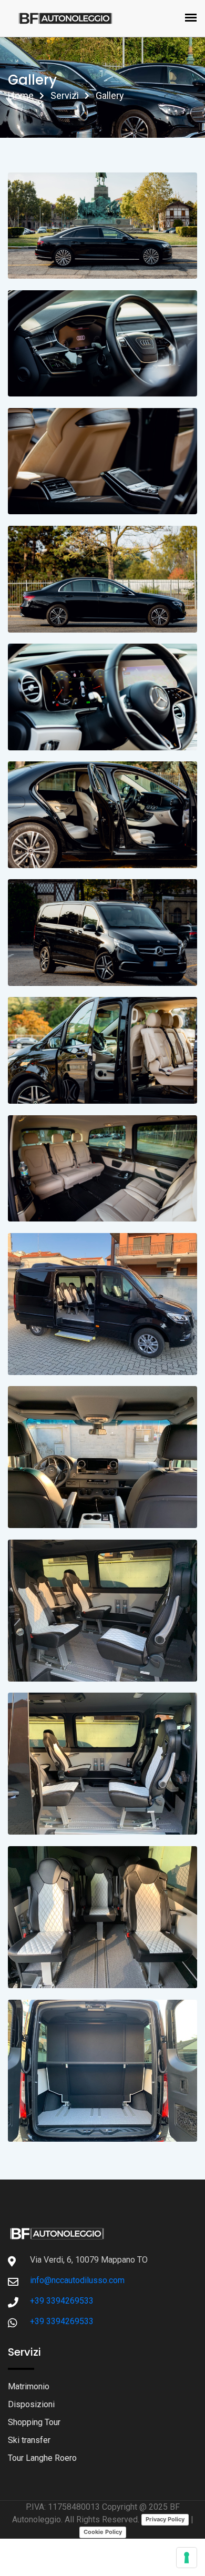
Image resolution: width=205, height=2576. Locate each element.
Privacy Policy (165, 2519)
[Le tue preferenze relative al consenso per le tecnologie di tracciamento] (187, 2558)
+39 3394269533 (62, 2301)
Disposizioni (31, 2404)
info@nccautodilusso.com (77, 2280)
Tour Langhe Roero (42, 2458)
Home (21, 95)
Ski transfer (29, 2440)
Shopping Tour (34, 2422)
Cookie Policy (103, 2532)
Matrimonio (29, 2386)
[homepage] (57, 2233)
